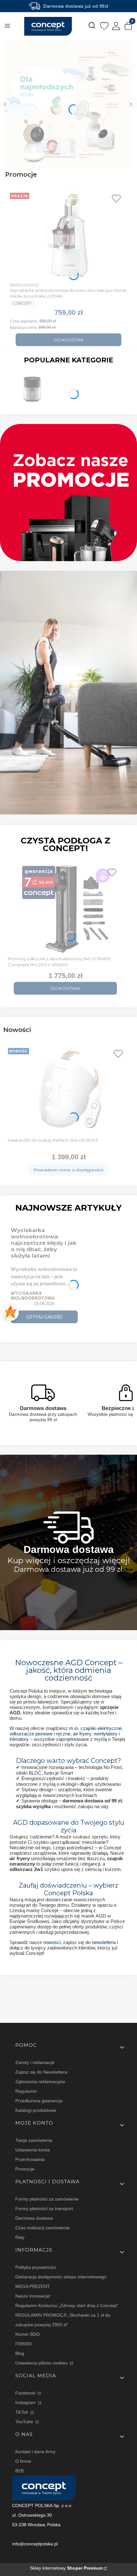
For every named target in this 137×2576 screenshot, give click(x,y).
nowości (52, 1942)
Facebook (26, 2393)
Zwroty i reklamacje (35, 2062)
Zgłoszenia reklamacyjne (40, 2082)
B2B (19, 2471)
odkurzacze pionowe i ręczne (40, 1734)
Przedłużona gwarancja (39, 2101)
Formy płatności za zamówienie (47, 2199)
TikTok (22, 2412)
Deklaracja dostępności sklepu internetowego (61, 2277)
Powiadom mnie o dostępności (69, 1170)
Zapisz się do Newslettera (41, 2072)
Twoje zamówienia (34, 2140)
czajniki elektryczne (101, 1728)
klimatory (19, 1739)
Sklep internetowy (66, 2568)
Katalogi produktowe (36, 2110)
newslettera (104, 1942)
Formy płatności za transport (44, 2209)
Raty (20, 2237)
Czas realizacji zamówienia (42, 2228)
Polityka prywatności (36, 2267)
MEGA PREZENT (33, 2286)
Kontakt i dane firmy (35, 2452)
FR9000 (23, 2344)
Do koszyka (68, 340)
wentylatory (106, 1734)
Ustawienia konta (32, 2150)
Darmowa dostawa (34, 2218)
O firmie (23, 2461)
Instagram (26, 2402)
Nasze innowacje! (33, 2296)
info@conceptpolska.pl (35, 2544)
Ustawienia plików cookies (42, 2363)
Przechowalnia (30, 2159)
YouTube (25, 2422)
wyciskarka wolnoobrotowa (33, 1296)
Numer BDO (28, 2334)
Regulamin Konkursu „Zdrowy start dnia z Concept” (67, 2305)
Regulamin (26, 2091)
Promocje (25, 2169)
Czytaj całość (44, 1317)
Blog (20, 2353)
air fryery (82, 1734)
